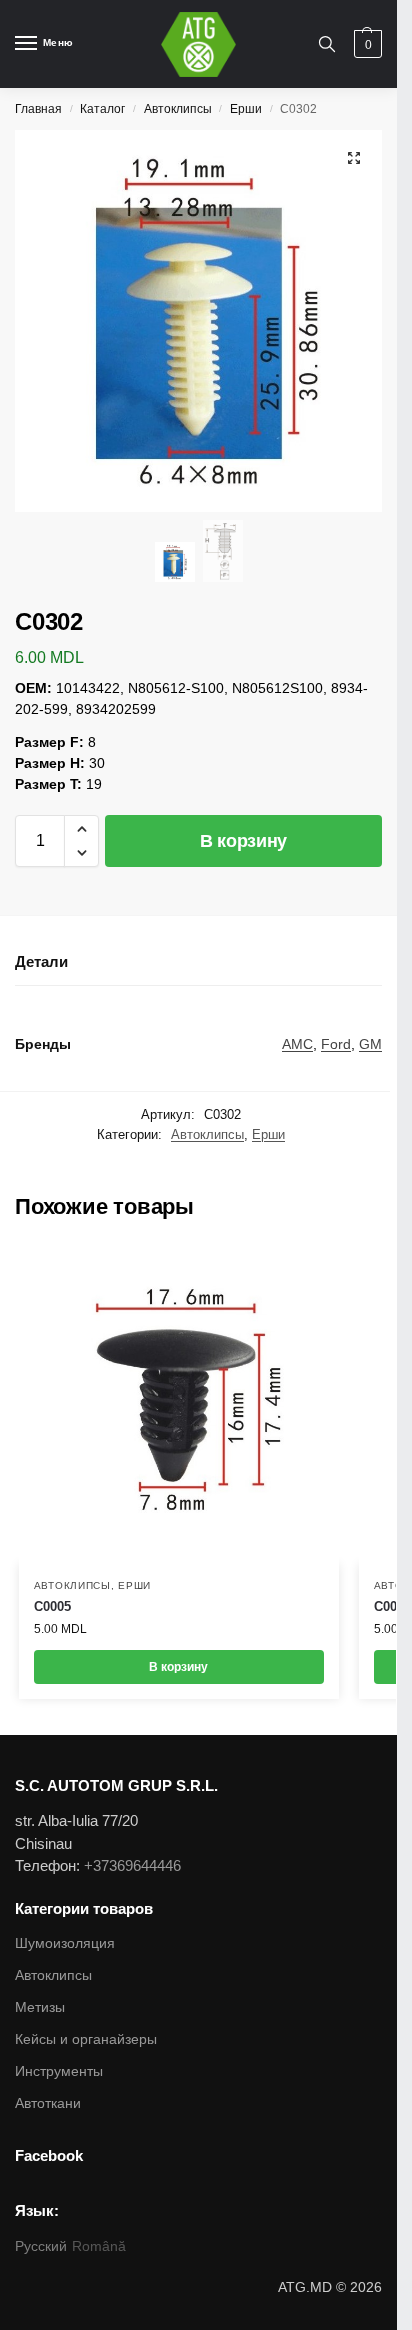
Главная (38, 109)
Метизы (40, 2007)
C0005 (52, 1606)
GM (370, 1044)
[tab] (198, 963)
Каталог (102, 109)
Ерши (246, 109)
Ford (336, 1044)
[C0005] (179, 1404)
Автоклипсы (178, 109)
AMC (297, 1044)
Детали (41, 961)
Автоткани (48, 2103)
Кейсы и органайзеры (86, 2039)
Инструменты (59, 2071)
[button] (81, 829)
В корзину (243, 841)
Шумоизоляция (65, 1943)
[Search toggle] (327, 44)
